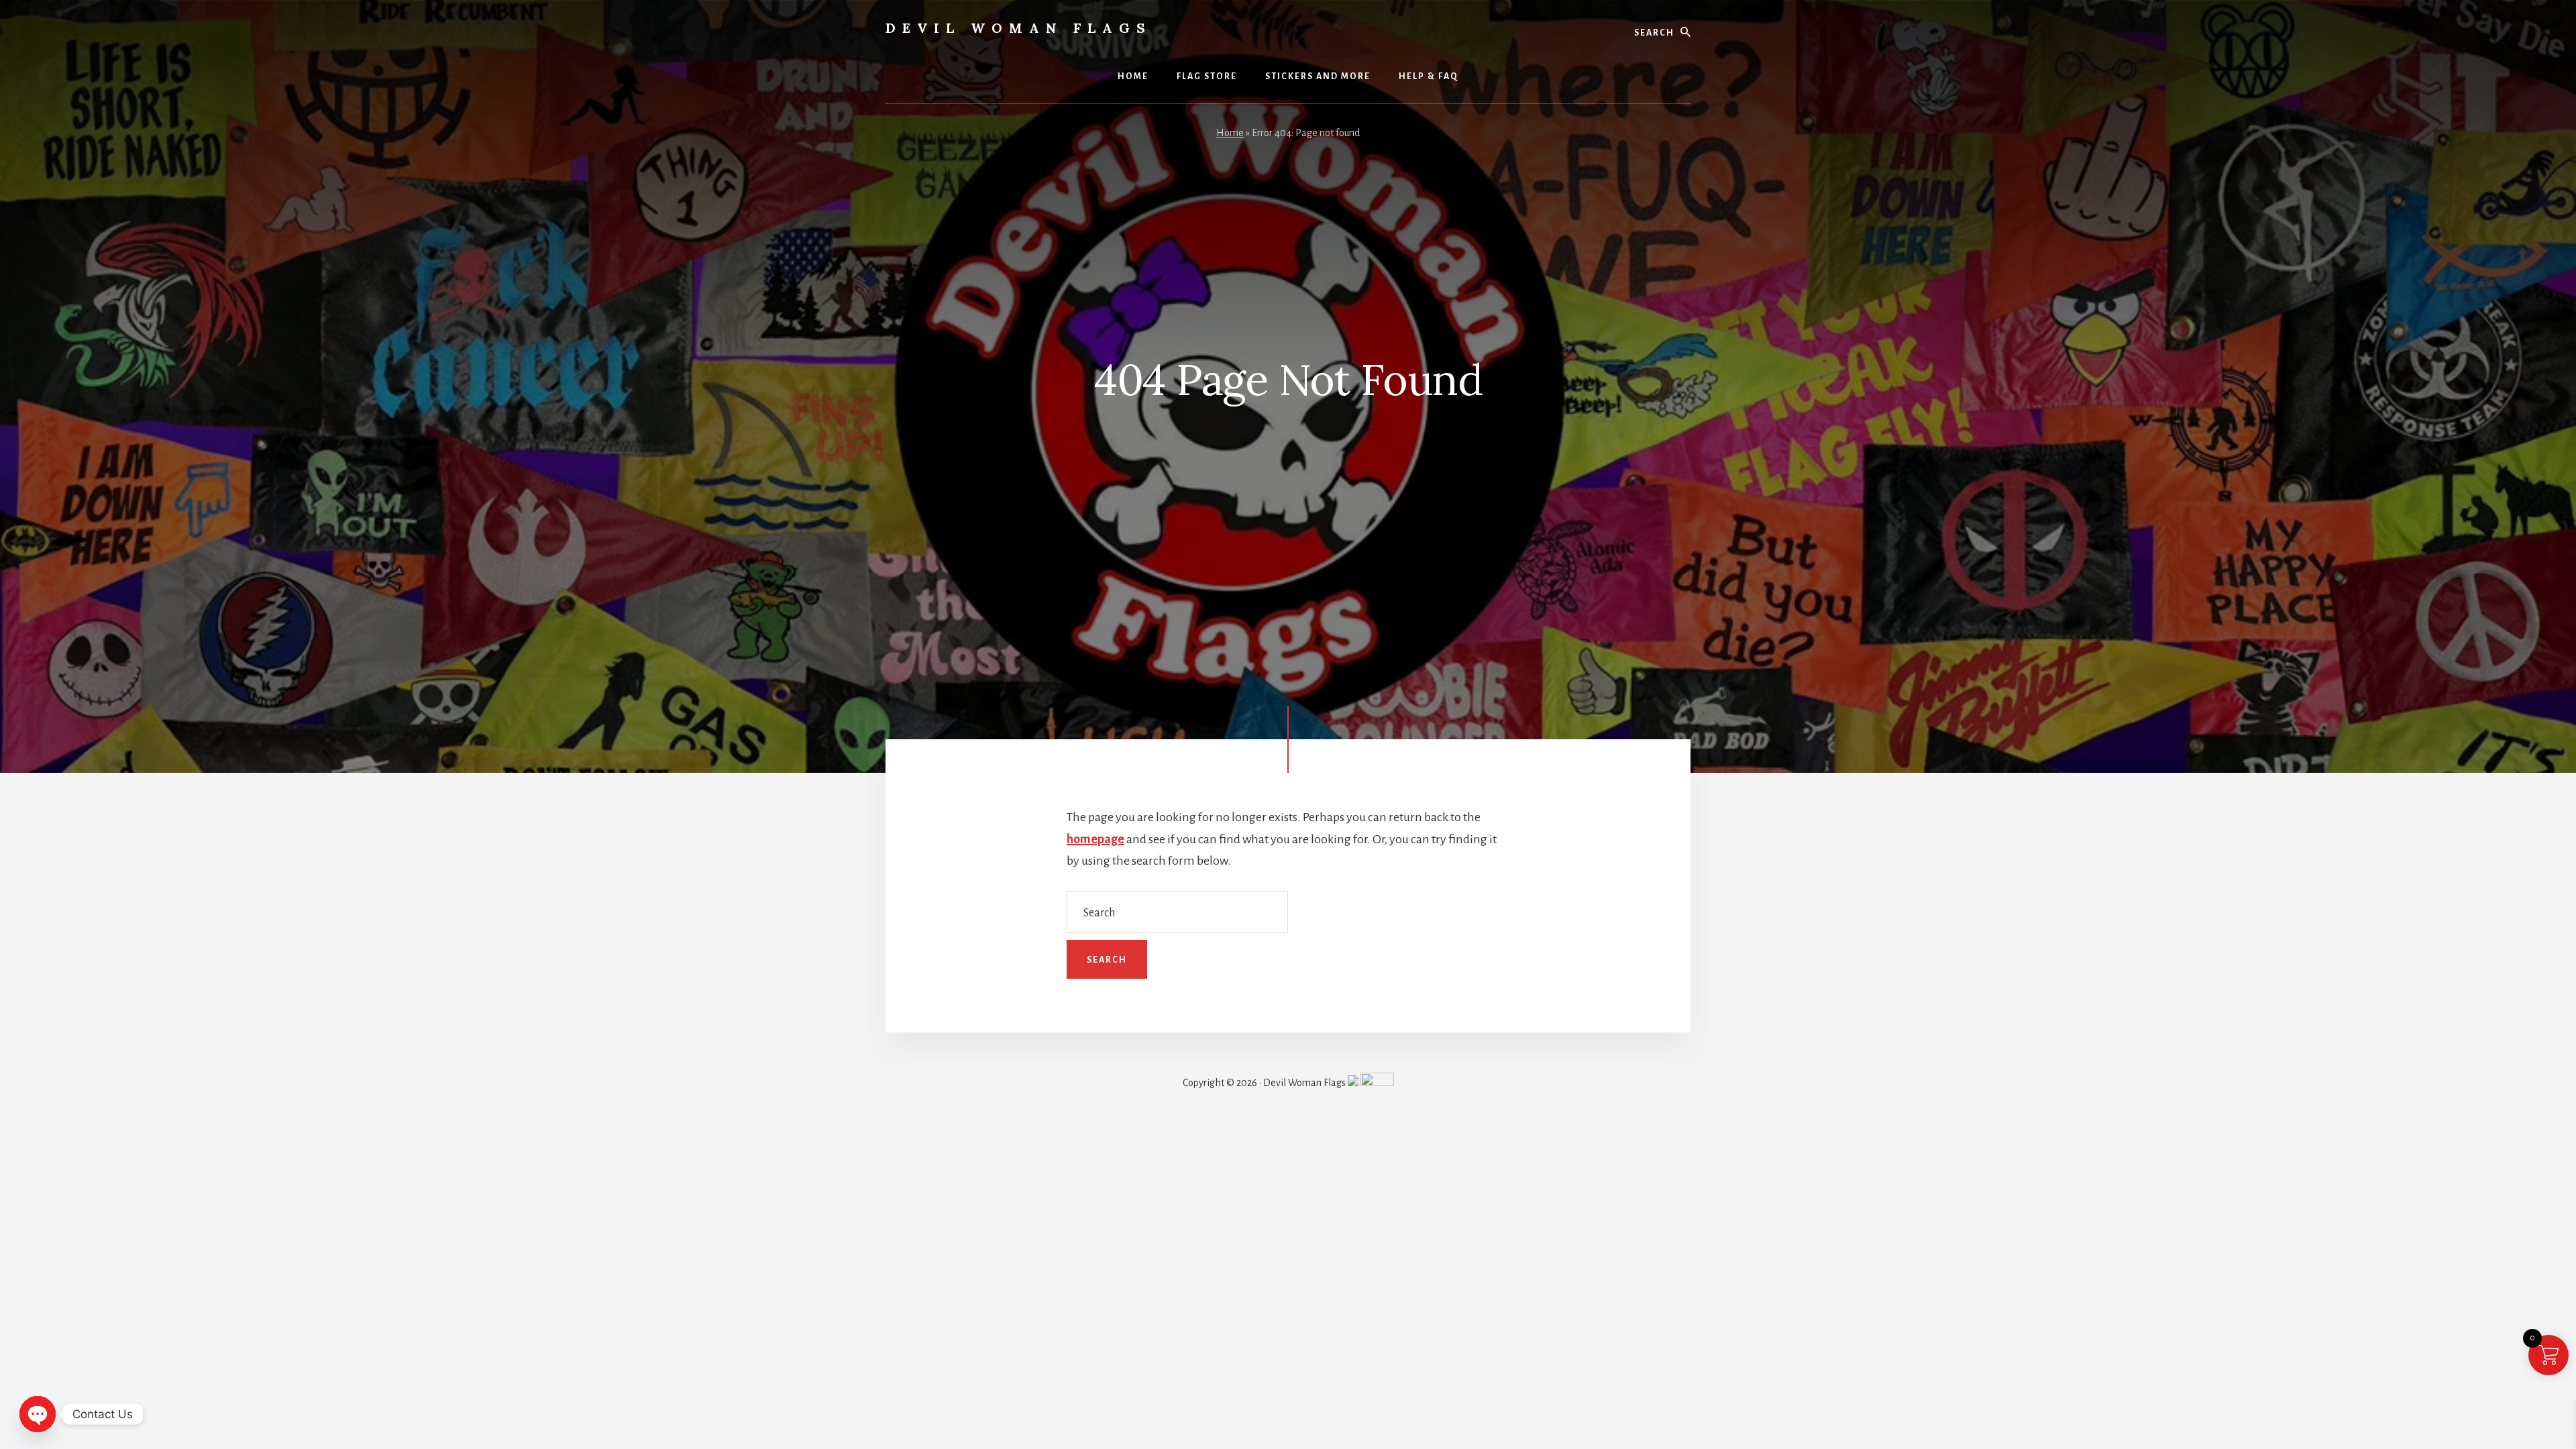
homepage (1095, 839)
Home (1230, 133)
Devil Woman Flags (1019, 28)
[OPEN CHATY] (38, 1414)
